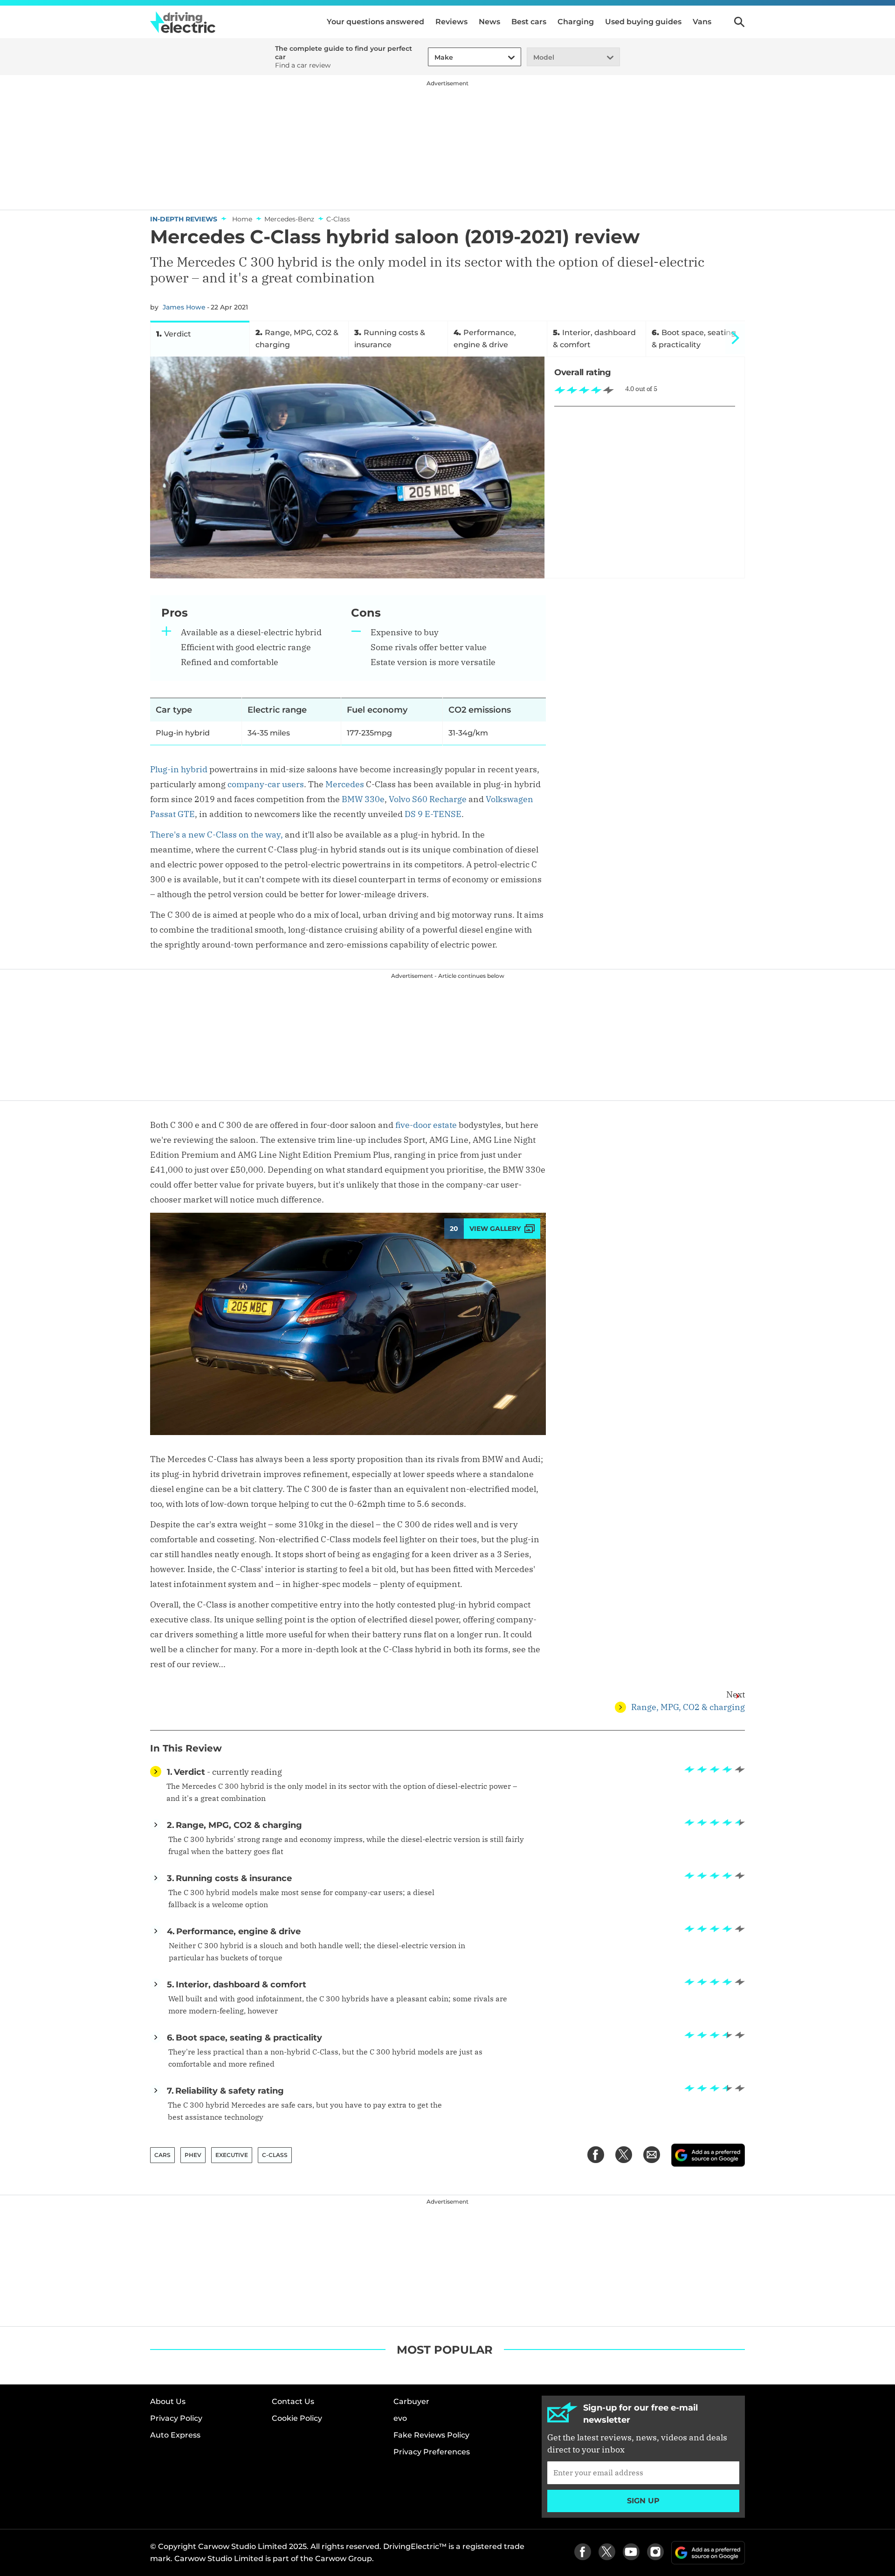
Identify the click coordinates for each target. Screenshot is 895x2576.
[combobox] (433, 58)
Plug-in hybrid (179, 769)
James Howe (184, 307)
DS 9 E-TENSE (433, 814)
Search (739, 22)
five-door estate (426, 1125)
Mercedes (345, 784)
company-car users (266, 784)
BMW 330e (363, 799)
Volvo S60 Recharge (428, 799)
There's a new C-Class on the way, (217, 835)
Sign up (643, 2501)
